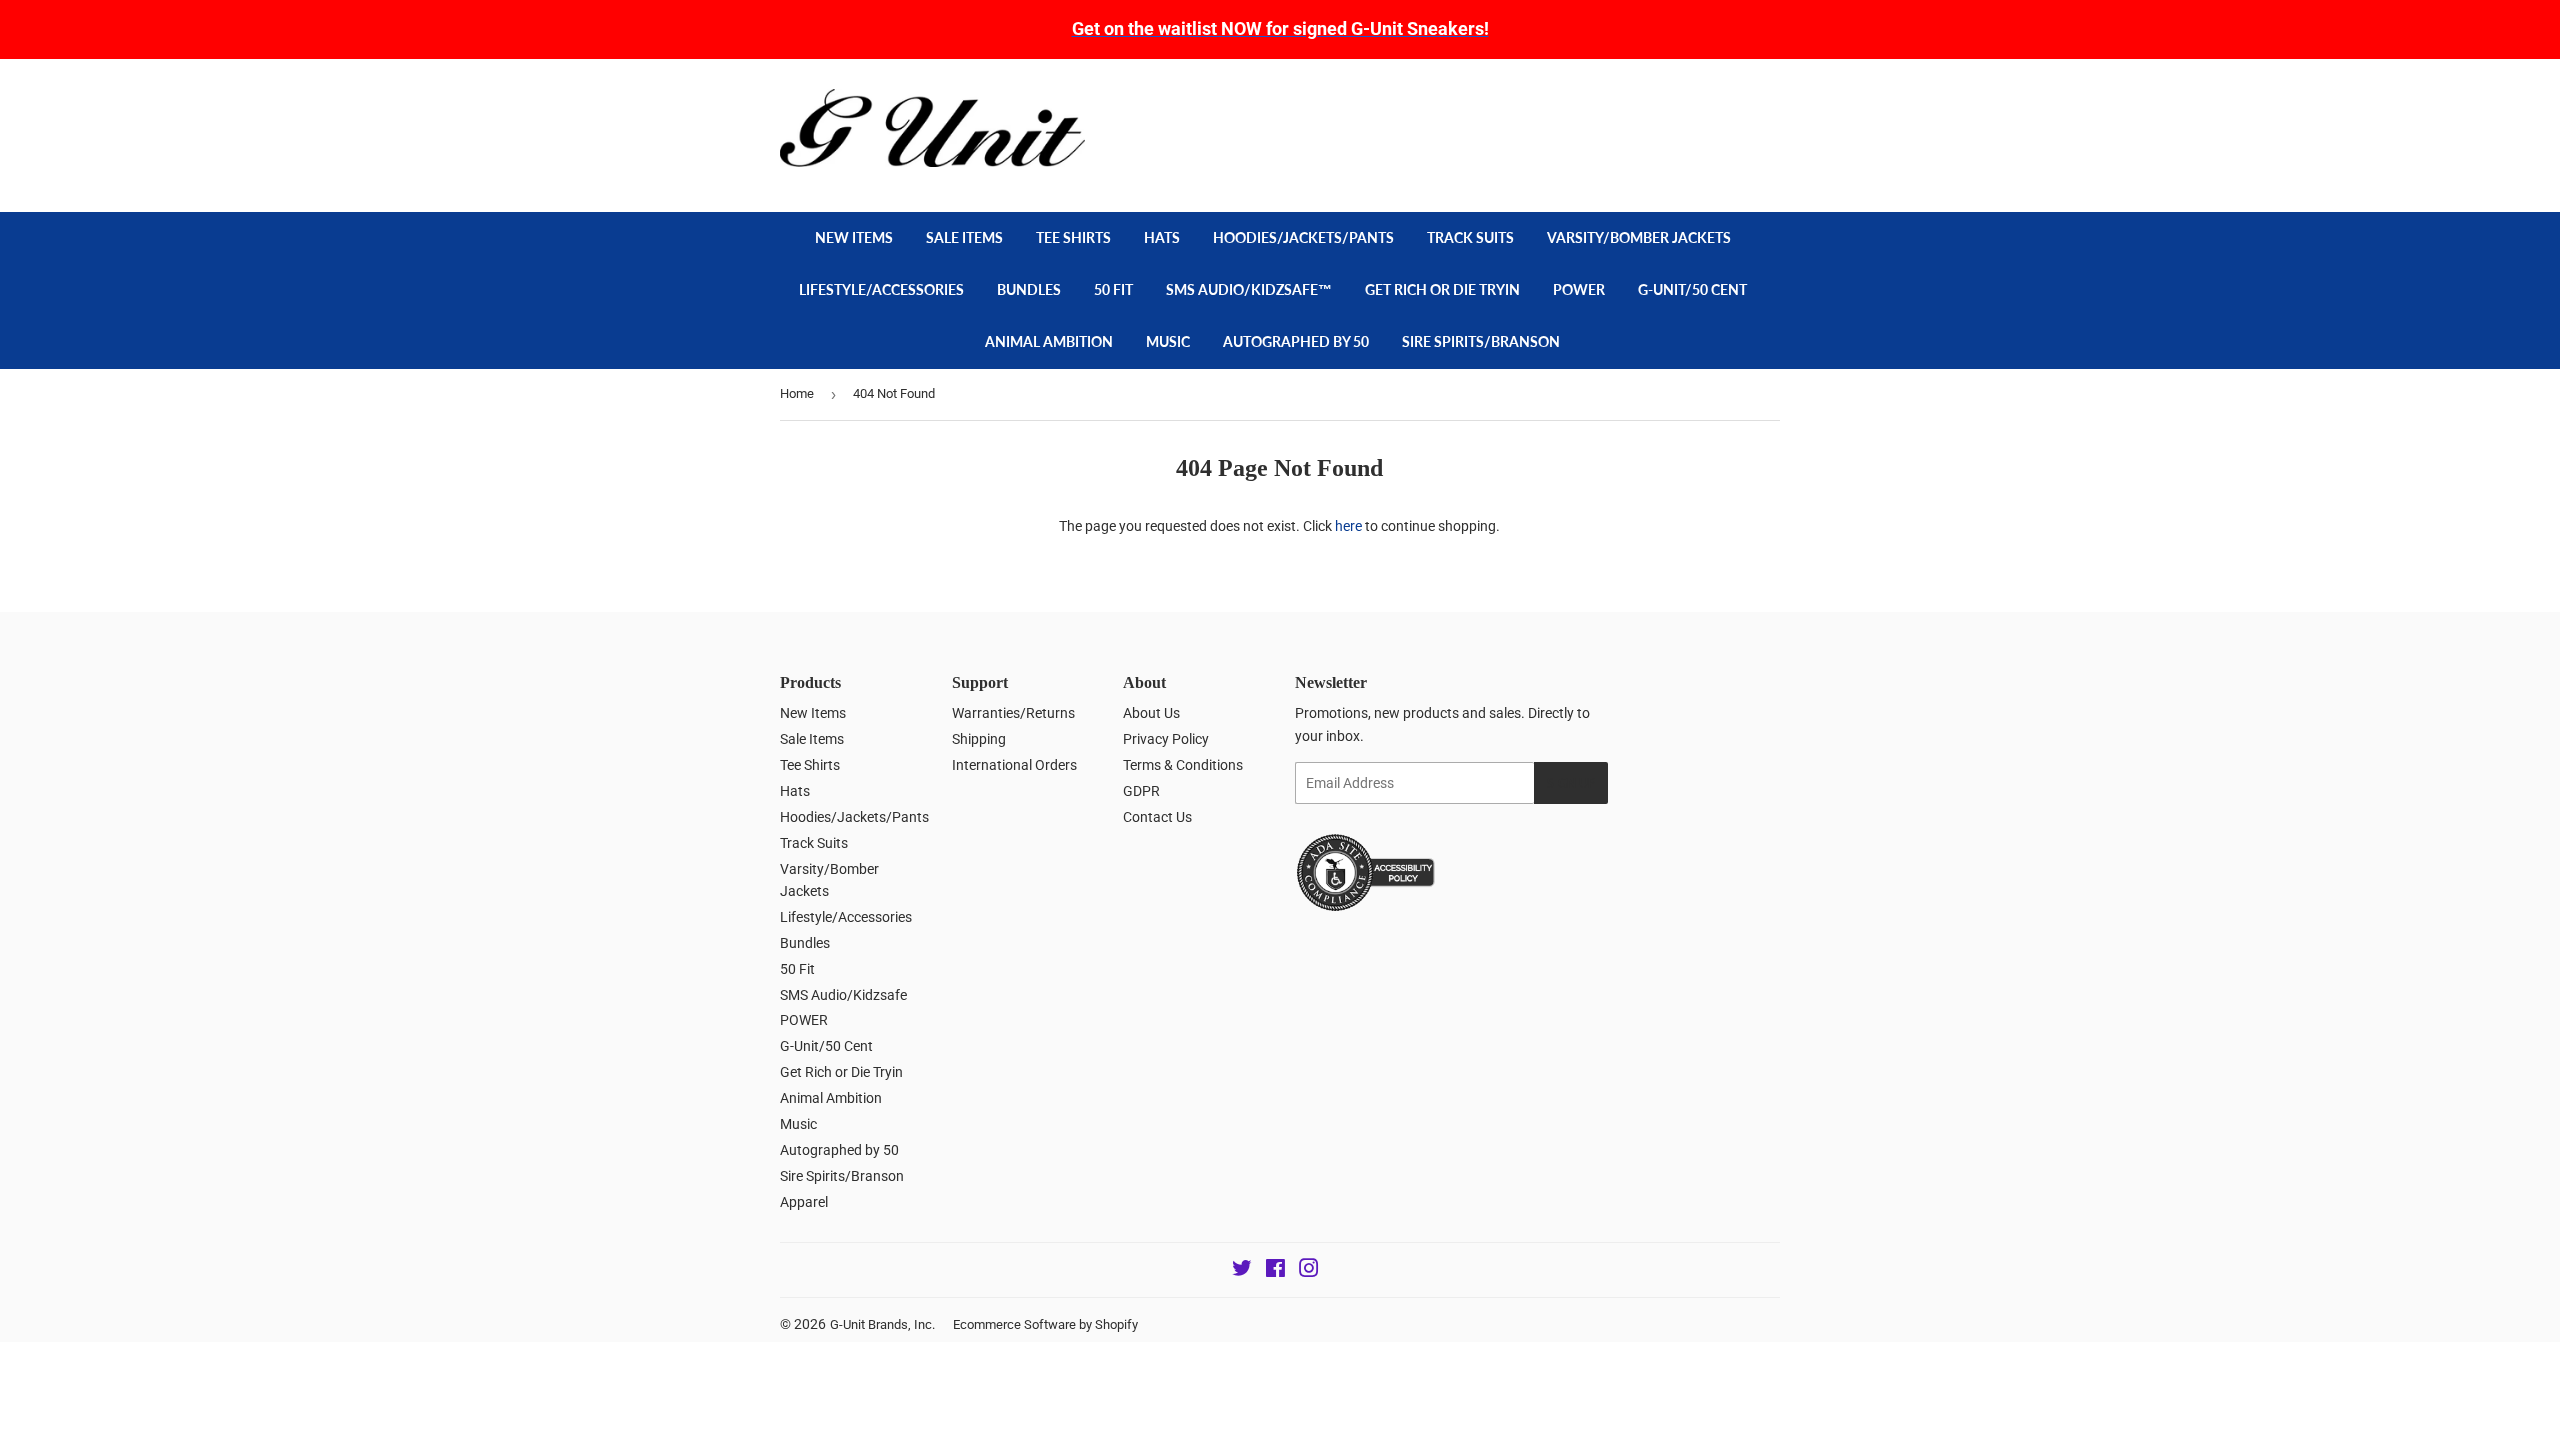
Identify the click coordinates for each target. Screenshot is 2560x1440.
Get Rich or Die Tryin (1442, 289)
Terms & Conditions (1183, 765)
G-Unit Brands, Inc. (882, 1324)
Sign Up (1571, 783)
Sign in (1636, 99)
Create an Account (1731, 99)
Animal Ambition (1049, 341)
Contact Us (1157, 817)
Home (797, 393)
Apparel (804, 1202)
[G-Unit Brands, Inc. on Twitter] (1242, 1271)
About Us (1151, 713)
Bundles (1029, 289)
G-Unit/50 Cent (1692, 289)
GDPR (1141, 791)
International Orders (1014, 765)
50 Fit (1113, 289)
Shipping (979, 739)
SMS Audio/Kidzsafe (843, 995)
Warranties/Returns (1013, 713)
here (1348, 526)
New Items (854, 237)
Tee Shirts (1073, 237)
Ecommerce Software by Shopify (1045, 1324)
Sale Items (964, 237)
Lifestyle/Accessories (881, 289)
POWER (1579, 289)
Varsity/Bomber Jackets (1639, 237)
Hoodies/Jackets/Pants (1303, 237)
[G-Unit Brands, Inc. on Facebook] (1275, 1271)
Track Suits (1470, 237)
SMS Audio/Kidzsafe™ (1249, 289)
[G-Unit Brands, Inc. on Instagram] (1309, 1271)
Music (1168, 341)
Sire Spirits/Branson (1481, 341)
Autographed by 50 (1296, 341)
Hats (1162, 237)
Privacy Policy (1166, 739)
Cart (1740, 144)
